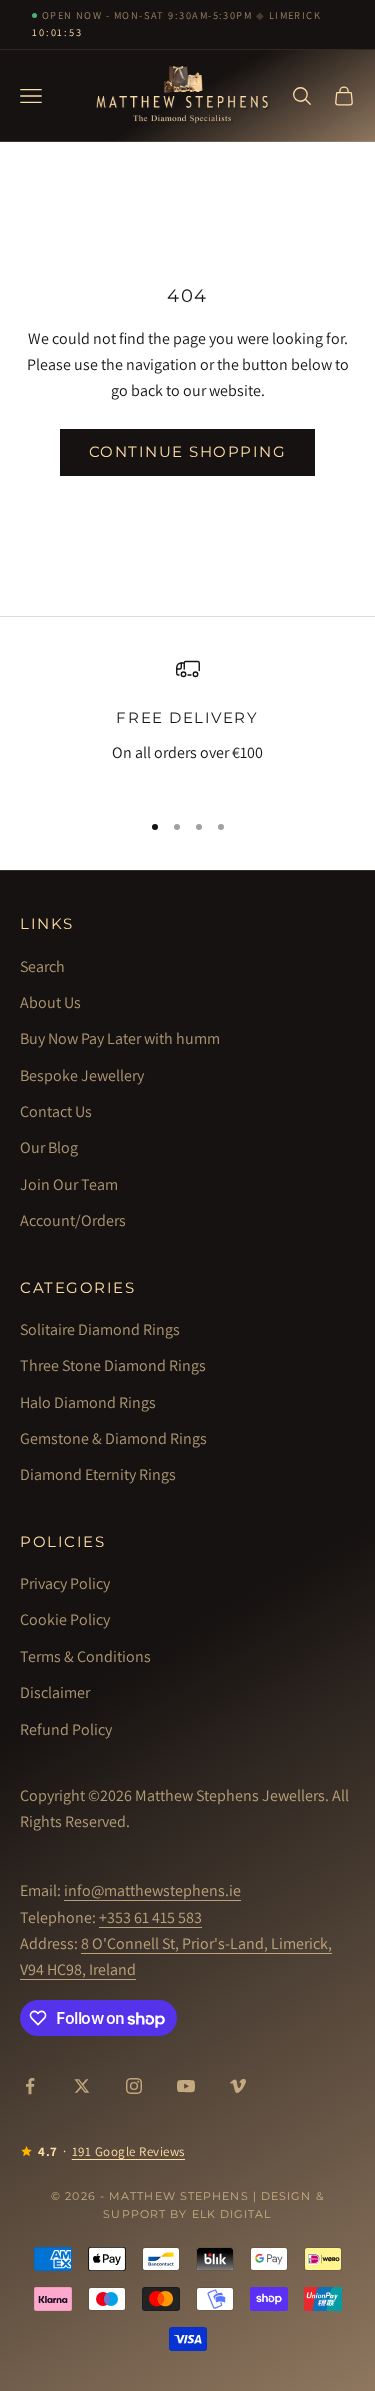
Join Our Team (69, 1184)
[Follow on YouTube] (186, 2086)
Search (42, 966)
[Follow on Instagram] (134, 2086)
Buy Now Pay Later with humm (120, 1038)
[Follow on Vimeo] (238, 2086)
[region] (187, 724)
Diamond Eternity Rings (98, 1474)
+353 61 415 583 (150, 1917)
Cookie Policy (65, 1619)
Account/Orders (73, 1220)
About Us (50, 1002)
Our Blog (49, 1147)
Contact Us (56, 1111)
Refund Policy (66, 1729)
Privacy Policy (65, 1583)
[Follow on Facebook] (30, 2086)
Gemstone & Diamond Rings (113, 1438)
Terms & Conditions (85, 1656)
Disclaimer (55, 1692)
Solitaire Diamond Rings (100, 1329)
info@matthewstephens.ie (152, 1890)
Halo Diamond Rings (88, 1402)
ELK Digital (232, 2214)
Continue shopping (188, 451)
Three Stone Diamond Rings (113, 1365)
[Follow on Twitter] (82, 2086)
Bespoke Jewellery (82, 1075)
